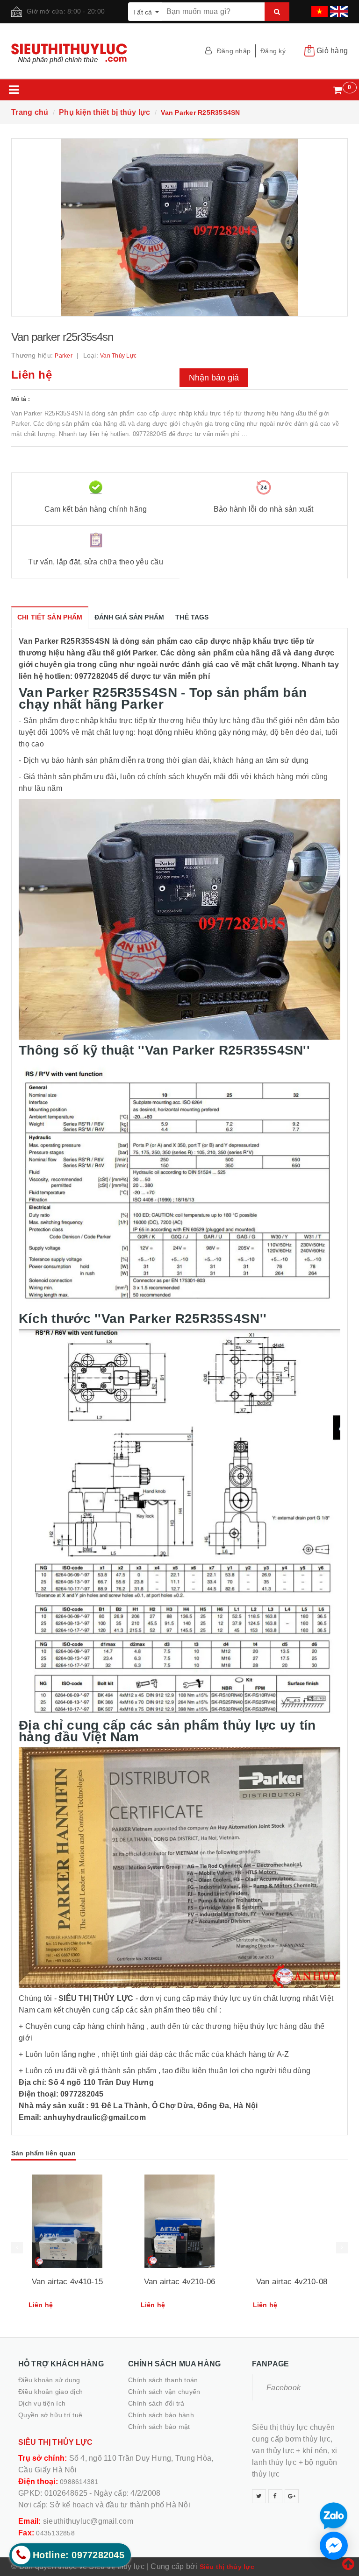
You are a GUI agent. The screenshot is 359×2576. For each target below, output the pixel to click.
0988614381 (79, 2482)
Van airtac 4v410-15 (67, 2282)
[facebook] (275, 2496)
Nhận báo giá (214, 378)
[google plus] (292, 2496)
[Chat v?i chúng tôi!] (334, 2546)
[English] (338, 8)
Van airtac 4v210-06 (179, 2282)
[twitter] (259, 2496)
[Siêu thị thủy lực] (92, 53)
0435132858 (55, 2533)
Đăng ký (273, 51)
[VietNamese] (318, 8)
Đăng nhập (234, 51)
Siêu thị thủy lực (227, 2567)
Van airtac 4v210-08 (292, 2282)
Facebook (284, 2388)
